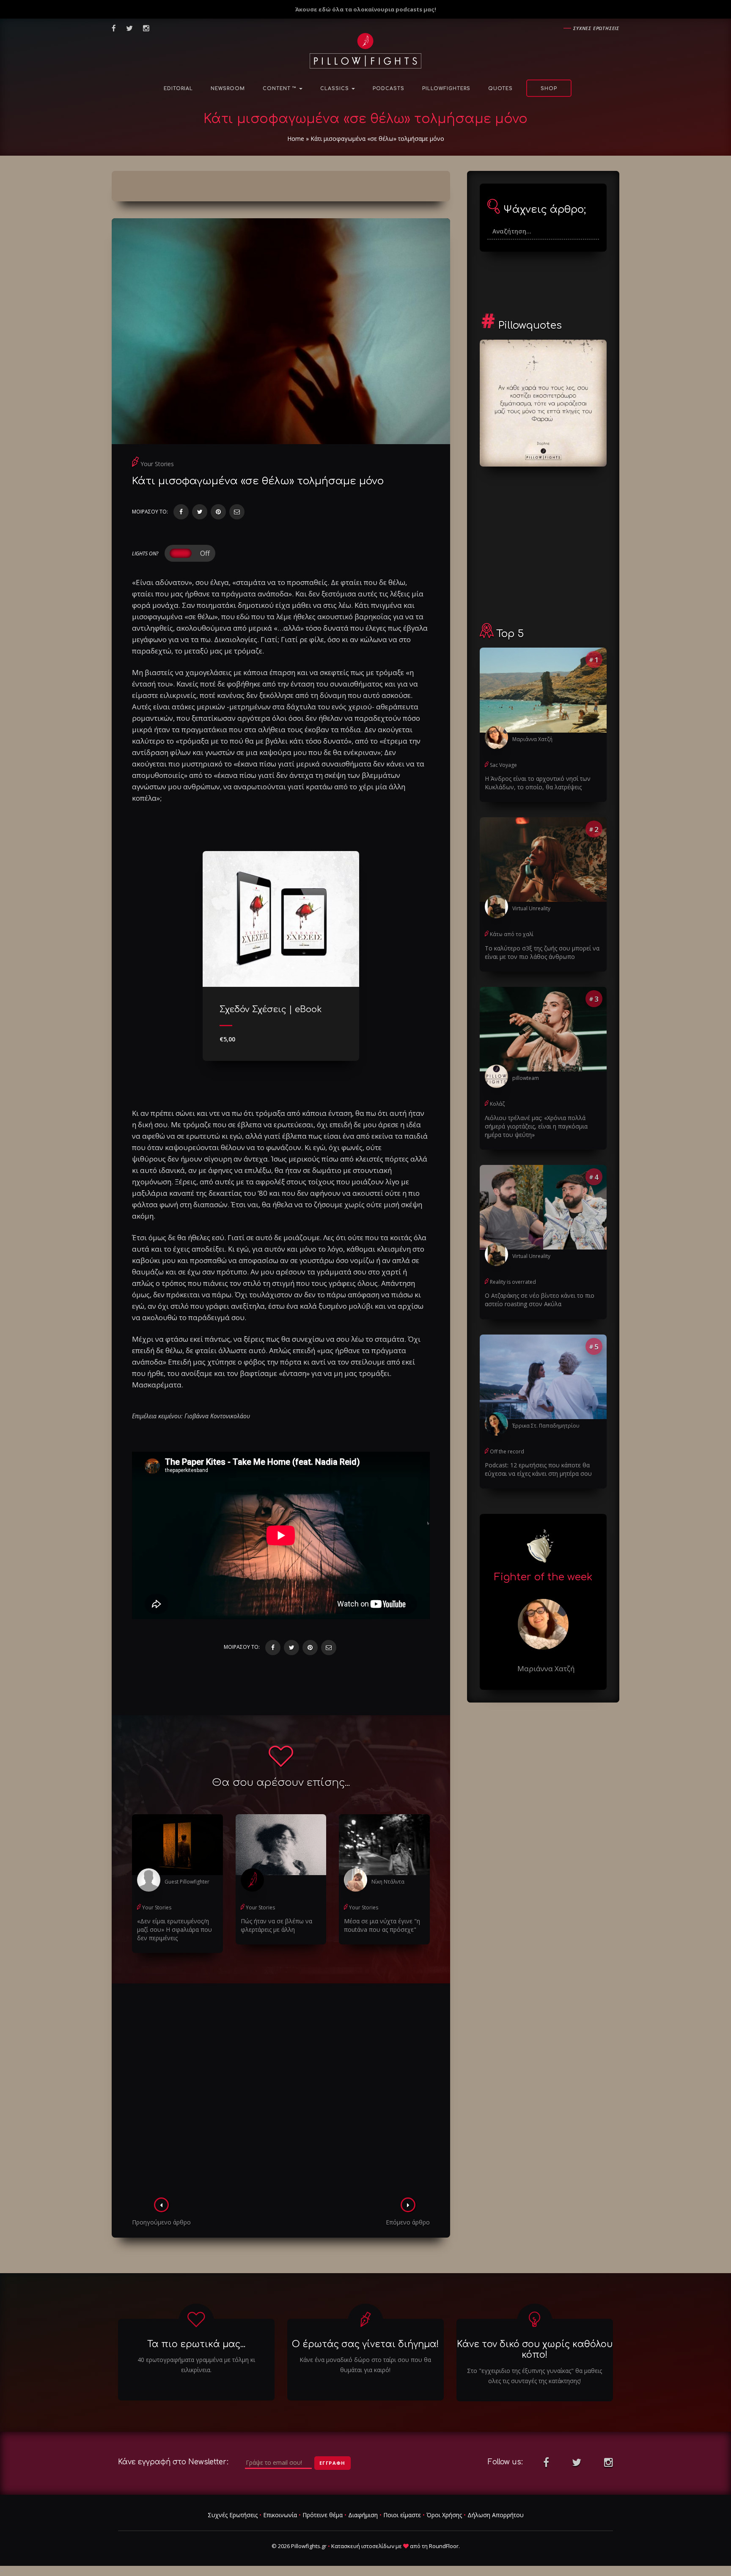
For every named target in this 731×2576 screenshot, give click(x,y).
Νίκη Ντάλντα (388, 1882)
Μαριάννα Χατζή (532, 739)
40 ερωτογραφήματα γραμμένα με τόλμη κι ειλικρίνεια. (196, 2365)
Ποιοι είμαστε (402, 2515)
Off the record (507, 1451)
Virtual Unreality (531, 908)
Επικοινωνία (280, 2515)
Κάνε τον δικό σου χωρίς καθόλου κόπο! (535, 2349)
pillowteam (526, 1078)
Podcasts (389, 89)
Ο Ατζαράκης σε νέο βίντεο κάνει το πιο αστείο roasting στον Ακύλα (540, 1300)
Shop (549, 89)
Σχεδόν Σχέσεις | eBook (271, 1009)
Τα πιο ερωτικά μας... (196, 2344)
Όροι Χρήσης (444, 2515)
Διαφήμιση (363, 2515)
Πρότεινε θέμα (323, 2515)
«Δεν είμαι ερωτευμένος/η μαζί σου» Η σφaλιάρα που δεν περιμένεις (175, 1929)
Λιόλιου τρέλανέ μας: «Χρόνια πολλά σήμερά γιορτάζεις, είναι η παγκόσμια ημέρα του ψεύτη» (536, 1126)
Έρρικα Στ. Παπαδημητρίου (546, 1426)
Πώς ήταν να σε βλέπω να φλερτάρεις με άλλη (276, 1925)
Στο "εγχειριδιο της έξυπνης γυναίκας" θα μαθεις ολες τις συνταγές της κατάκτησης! (535, 2376)
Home (296, 139)
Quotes (500, 89)
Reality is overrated (513, 1282)
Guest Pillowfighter (187, 1882)
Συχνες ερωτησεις (596, 28)
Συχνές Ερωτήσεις (233, 2515)
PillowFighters (446, 89)
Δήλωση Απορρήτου (496, 2515)
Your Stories (157, 464)
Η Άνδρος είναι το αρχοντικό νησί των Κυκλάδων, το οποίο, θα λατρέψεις (538, 783)
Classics (335, 89)
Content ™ (280, 89)
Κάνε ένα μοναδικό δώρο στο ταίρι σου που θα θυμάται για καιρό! (365, 2365)
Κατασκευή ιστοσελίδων (363, 2546)
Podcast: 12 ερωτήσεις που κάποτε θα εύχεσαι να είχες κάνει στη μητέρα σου (538, 1469)
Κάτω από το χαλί (512, 934)
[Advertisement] (281, 2093)
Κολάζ (497, 1104)
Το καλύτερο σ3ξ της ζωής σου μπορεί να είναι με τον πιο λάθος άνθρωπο (542, 952)
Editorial (178, 89)
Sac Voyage (503, 765)
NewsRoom (228, 89)
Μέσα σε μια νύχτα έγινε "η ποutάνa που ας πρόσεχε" (382, 1925)
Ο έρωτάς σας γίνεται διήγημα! (365, 2344)
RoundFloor (444, 2546)
